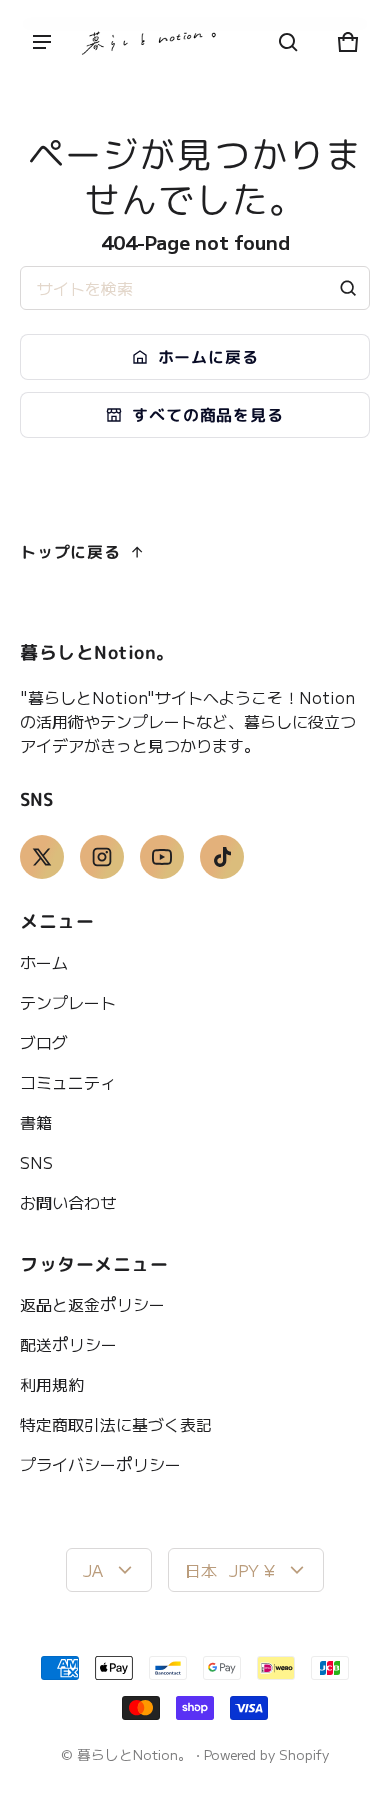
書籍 (36, 1122)
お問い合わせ (68, 1202)
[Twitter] (42, 857)
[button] (288, 42)
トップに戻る (70, 552)
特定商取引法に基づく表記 (116, 1424)
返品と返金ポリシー (92, 1304)
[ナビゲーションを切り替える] (42, 42)
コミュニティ (68, 1082)
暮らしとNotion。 (134, 1754)
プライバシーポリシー (100, 1464)
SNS (36, 1162)
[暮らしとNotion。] (150, 42)
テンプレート (68, 1002)
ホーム (44, 962)
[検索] (348, 288)
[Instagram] (102, 857)
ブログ (44, 1042)
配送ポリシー (68, 1344)
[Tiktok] (222, 857)
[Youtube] (162, 857)
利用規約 (52, 1384)
